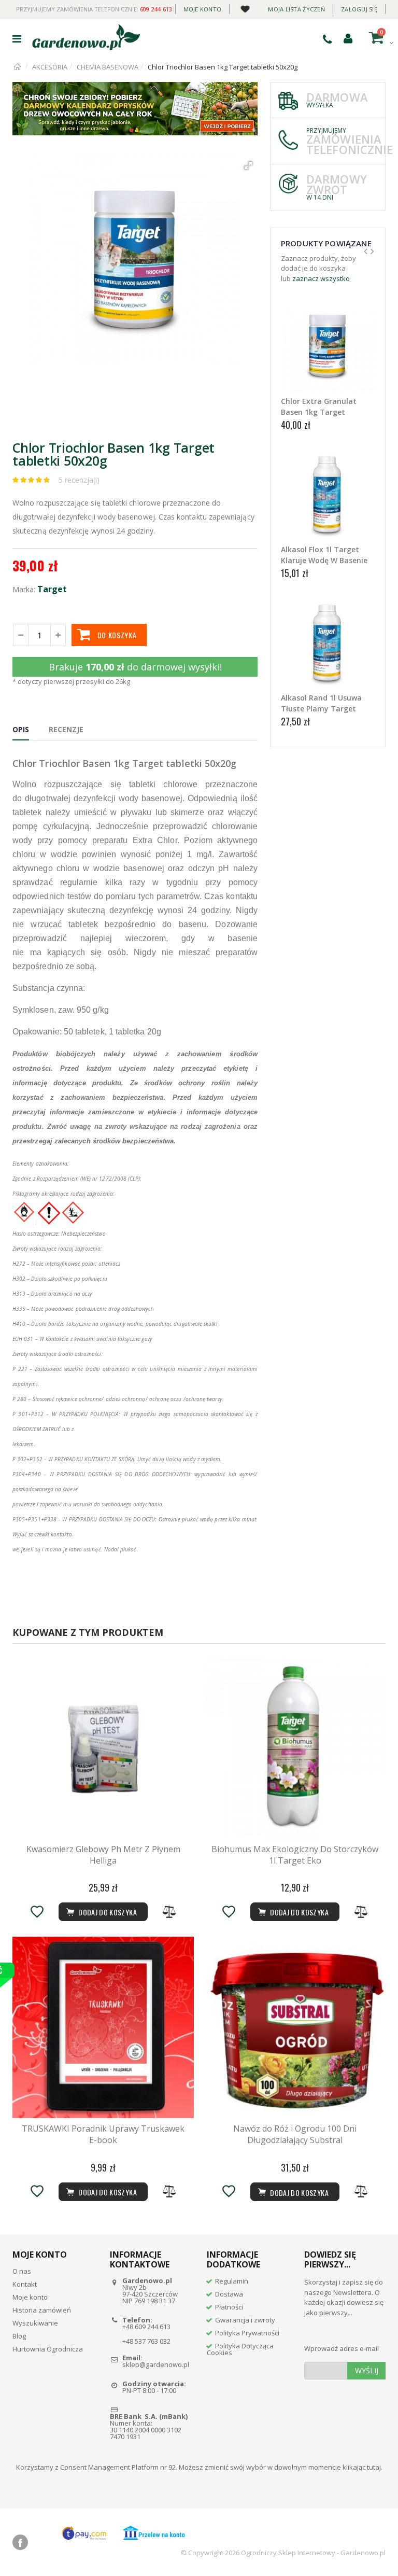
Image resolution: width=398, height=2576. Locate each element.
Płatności (229, 2307)
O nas (22, 2271)
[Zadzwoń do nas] (327, 39)
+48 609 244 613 (146, 2327)
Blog (19, 2336)
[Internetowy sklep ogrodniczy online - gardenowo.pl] (86, 37)
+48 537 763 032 (146, 2341)
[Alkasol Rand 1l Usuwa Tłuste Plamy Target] (328, 643)
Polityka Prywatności (247, 2333)
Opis (21, 729)
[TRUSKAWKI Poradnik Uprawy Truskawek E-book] (103, 2027)
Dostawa (229, 2294)
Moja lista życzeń (296, 9)
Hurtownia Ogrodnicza (48, 2349)
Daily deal (245, 7)
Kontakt (25, 2284)
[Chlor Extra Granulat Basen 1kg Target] (328, 346)
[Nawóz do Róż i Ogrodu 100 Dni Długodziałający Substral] (295, 2027)
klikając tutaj (362, 2467)
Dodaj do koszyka (298, 2193)
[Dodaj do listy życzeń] (37, 1912)
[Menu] (17, 39)
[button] (248, 165)
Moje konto (203, 9)
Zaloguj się (359, 9)
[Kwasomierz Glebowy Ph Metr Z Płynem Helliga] (103, 1748)
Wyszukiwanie (35, 2323)
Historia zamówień (42, 2310)
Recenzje (66, 729)
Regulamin (232, 2281)
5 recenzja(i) (79, 480)
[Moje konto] (348, 38)
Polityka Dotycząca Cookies (240, 2349)
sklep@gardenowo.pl (156, 2364)
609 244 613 (156, 9)
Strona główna (18, 67)
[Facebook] (20, 2542)
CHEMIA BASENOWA (108, 67)
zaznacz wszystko (321, 278)
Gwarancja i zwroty (245, 2320)
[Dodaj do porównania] (169, 1912)
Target (52, 589)
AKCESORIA (50, 67)
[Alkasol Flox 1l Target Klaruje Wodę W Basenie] (328, 494)
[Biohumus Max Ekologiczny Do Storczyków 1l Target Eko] (295, 1748)
